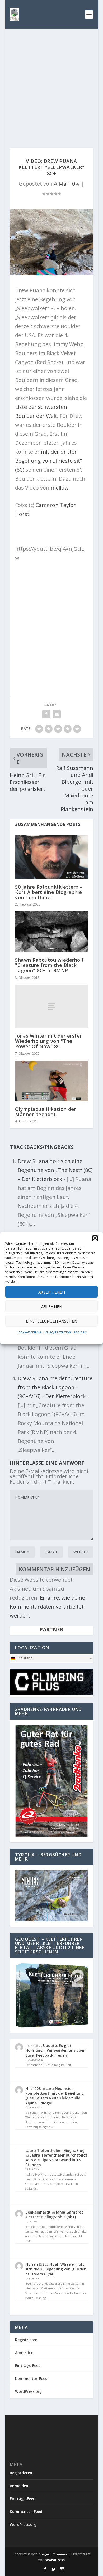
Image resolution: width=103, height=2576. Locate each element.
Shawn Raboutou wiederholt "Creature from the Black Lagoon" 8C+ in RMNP (50, 965)
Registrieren (26, 2340)
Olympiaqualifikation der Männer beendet (46, 1112)
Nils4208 (33, 2088)
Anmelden (24, 2353)
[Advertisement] (51, 83)
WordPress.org (28, 2391)
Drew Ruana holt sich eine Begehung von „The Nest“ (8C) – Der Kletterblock (55, 1170)
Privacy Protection (57, 1332)
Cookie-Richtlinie (29, 1332)
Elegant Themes (53, 2554)
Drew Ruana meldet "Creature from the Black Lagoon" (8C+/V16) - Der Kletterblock (55, 1387)
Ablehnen (52, 1306)
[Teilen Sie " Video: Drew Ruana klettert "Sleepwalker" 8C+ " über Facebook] (46, 714)
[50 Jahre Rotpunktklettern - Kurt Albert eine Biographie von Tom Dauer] (51, 857)
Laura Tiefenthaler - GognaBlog (55, 2150)
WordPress (55, 2560)
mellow (60, 488)
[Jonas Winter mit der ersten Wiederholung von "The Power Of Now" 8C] (51, 1006)
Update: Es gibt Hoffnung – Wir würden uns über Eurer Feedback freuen (55, 2050)
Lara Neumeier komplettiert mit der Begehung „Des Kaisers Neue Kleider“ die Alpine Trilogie (55, 2096)
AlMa (60, 184)
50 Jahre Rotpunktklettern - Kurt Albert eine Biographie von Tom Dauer (49, 892)
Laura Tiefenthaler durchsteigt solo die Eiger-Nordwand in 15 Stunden (56, 2160)
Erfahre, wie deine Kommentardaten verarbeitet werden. (47, 1607)
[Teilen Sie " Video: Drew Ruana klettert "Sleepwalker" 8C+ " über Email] (57, 714)
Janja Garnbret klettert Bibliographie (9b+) (54, 2214)
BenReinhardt (38, 2212)
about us (80, 1332)
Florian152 (35, 2264)
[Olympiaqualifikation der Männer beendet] (51, 1081)
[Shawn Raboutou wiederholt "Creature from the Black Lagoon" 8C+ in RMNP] (51, 932)
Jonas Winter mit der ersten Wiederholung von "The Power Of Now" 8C (49, 1041)
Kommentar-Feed (31, 2378)
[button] (95, 1238)
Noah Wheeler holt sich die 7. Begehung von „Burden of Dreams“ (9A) (56, 2269)
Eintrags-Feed (28, 2366)
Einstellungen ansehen (51, 1321)
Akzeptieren (52, 1292)
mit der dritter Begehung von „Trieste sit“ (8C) (48, 461)
